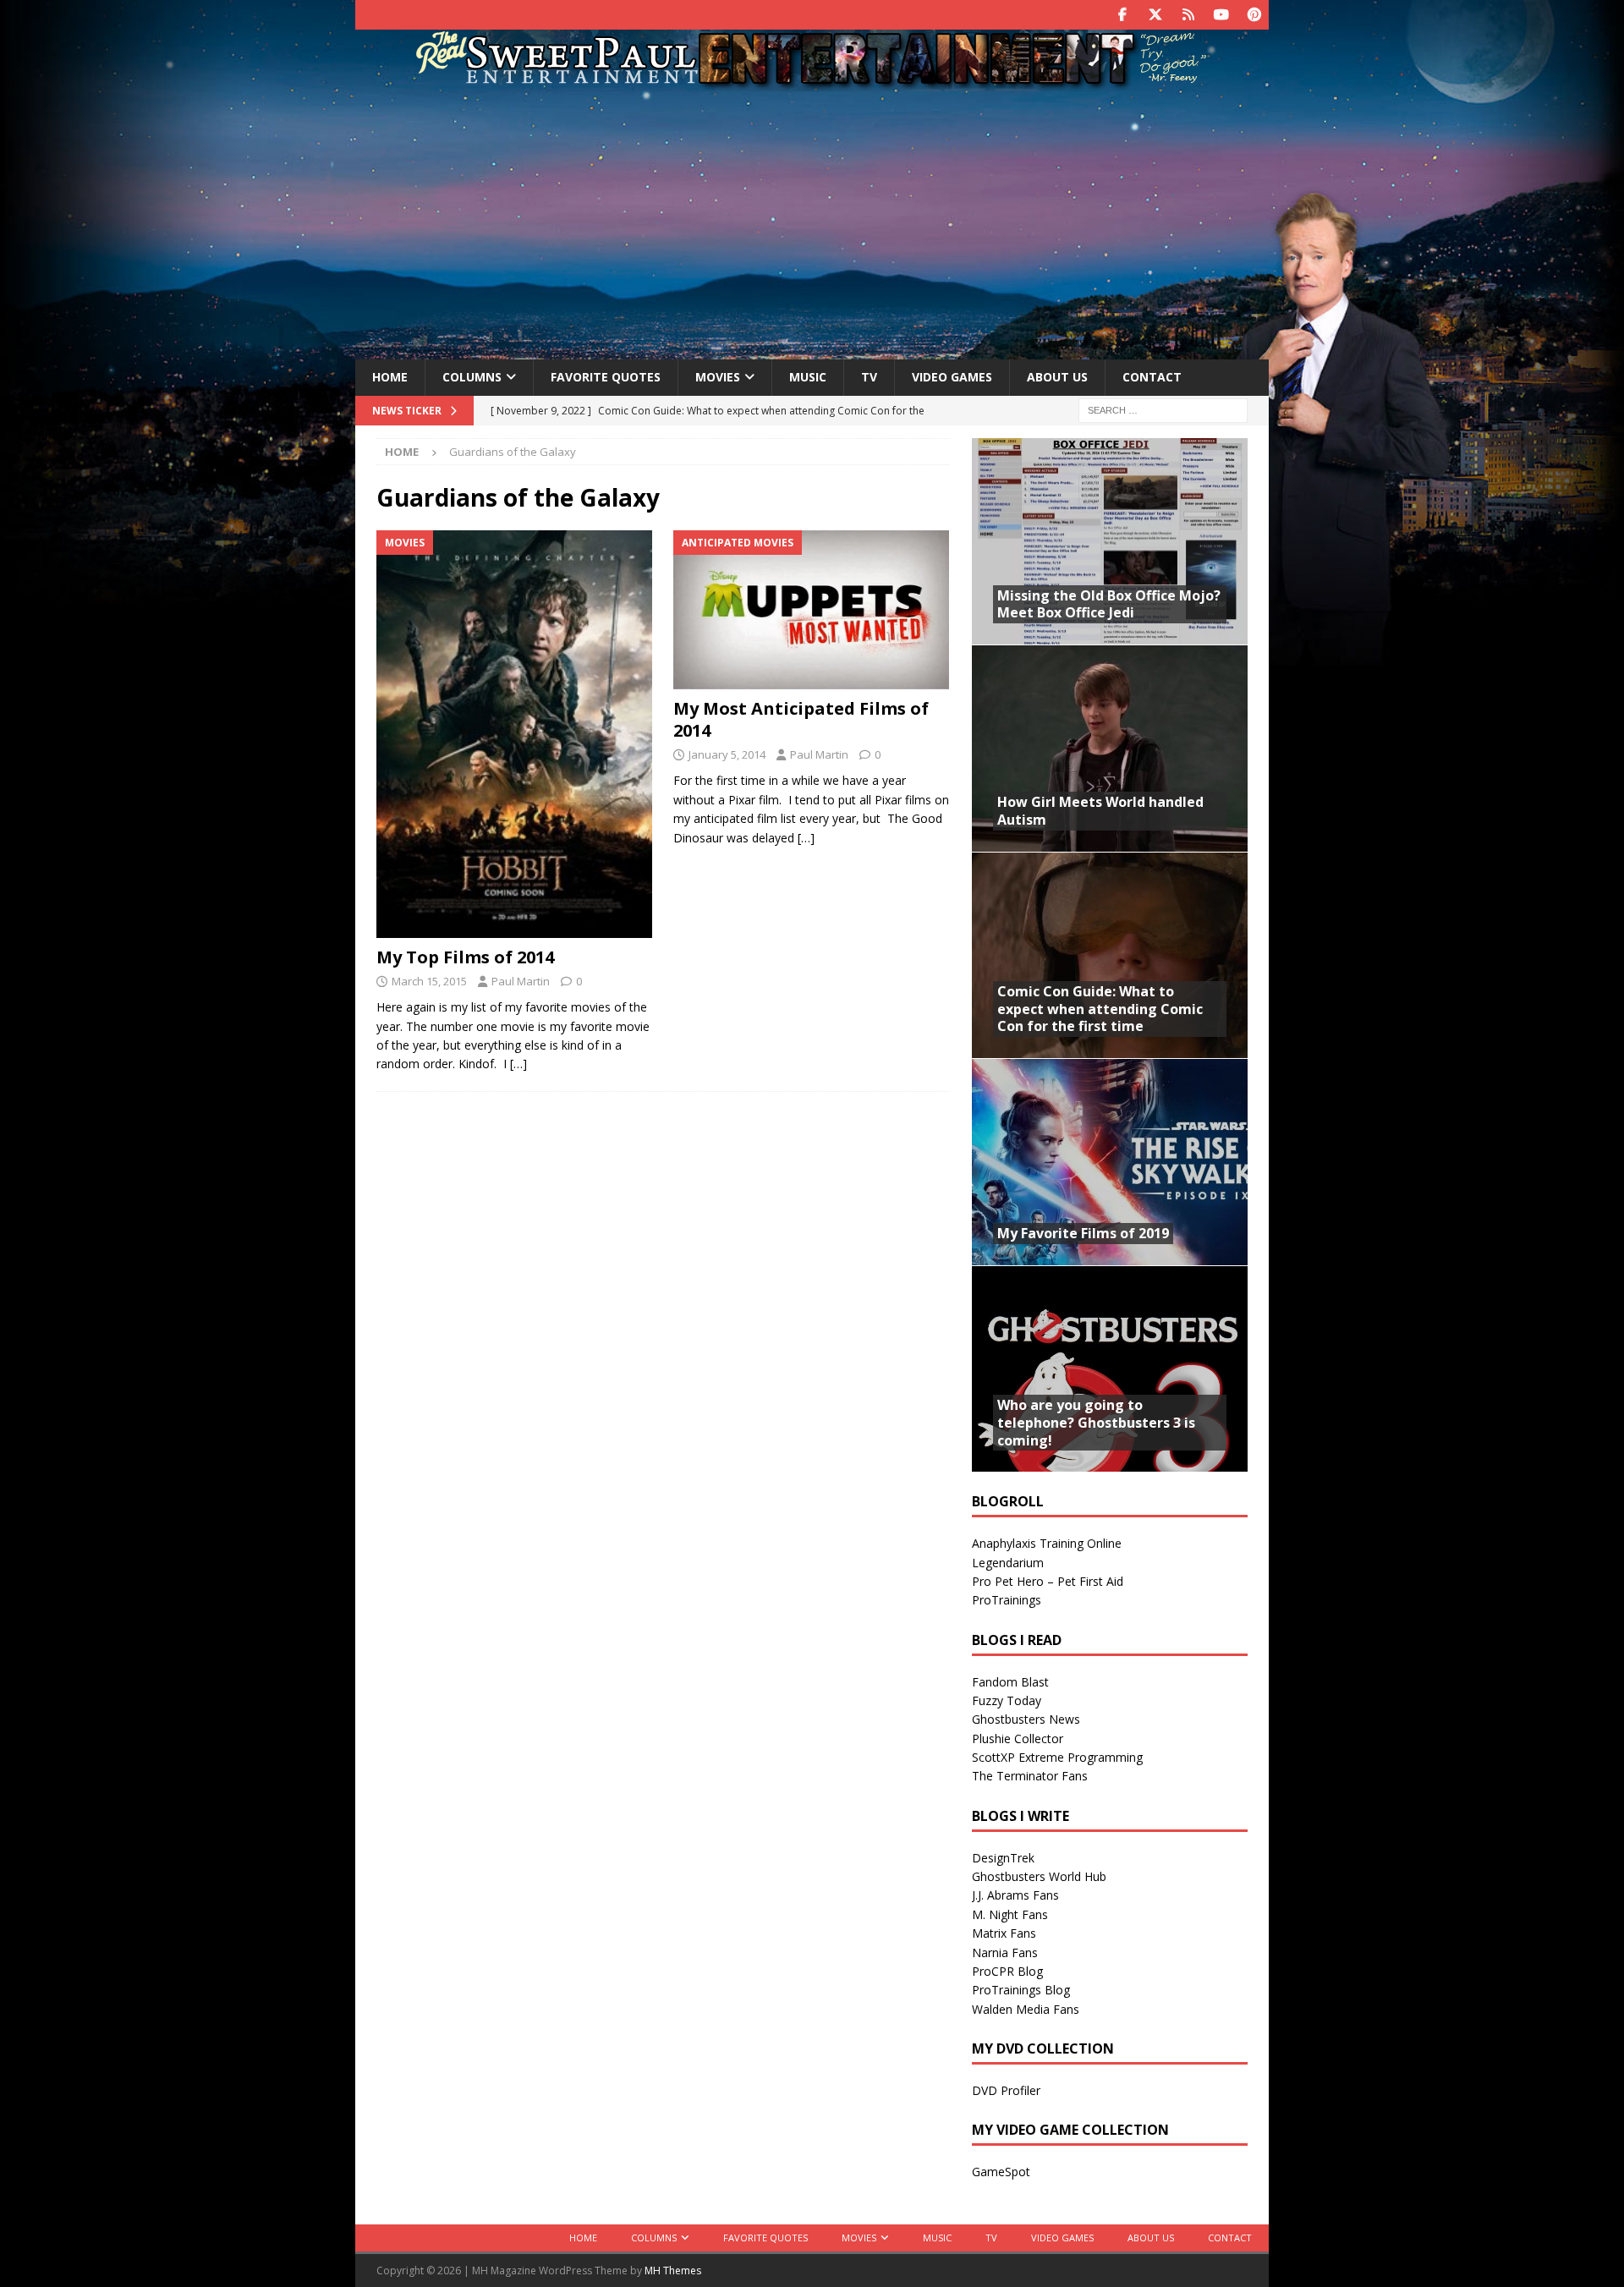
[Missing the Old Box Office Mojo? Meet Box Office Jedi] (1110, 542)
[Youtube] (1221, 15)
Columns (472, 377)
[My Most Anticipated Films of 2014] (812, 610)
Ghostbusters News (1026, 1719)
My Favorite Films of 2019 (1083, 1233)
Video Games (952, 377)
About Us (1057, 377)
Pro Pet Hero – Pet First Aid (1048, 1581)
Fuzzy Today (1007, 1700)
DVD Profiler (1006, 2090)
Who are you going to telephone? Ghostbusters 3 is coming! (1096, 1423)
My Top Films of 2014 (465, 957)
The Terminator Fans (1030, 1776)
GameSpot (1001, 2172)
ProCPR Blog (1007, 1971)
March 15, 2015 (429, 981)
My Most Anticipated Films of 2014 (801, 719)
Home (390, 377)
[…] (518, 1064)
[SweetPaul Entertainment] (812, 82)
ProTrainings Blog (1021, 1990)
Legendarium (1008, 1563)
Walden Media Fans (1026, 2009)
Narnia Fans (1005, 1952)
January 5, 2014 (727, 754)
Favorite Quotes (606, 377)
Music (808, 377)
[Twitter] (1155, 15)
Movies (718, 377)
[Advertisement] (812, 222)
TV (869, 377)
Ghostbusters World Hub (1039, 1876)
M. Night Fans (1010, 1914)
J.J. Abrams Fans (1015, 1895)
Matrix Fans (1004, 1933)
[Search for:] (1163, 409)
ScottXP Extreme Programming (1057, 1757)
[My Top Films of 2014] (515, 734)
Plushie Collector (1018, 1739)
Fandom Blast (1010, 1682)
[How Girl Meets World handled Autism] (1110, 748)
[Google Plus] (1188, 15)
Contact (1152, 377)
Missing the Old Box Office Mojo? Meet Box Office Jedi (1109, 604)
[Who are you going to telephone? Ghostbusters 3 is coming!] (1110, 1369)
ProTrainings (1007, 1600)
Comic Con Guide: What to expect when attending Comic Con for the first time (1100, 1009)
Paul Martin (521, 981)
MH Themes (673, 2271)
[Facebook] (1122, 15)
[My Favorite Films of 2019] (1110, 1162)
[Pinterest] (1254, 15)
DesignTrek (1003, 1858)
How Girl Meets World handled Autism (1100, 811)
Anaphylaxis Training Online (1047, 1543)
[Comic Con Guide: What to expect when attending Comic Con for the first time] (1110, 955)
